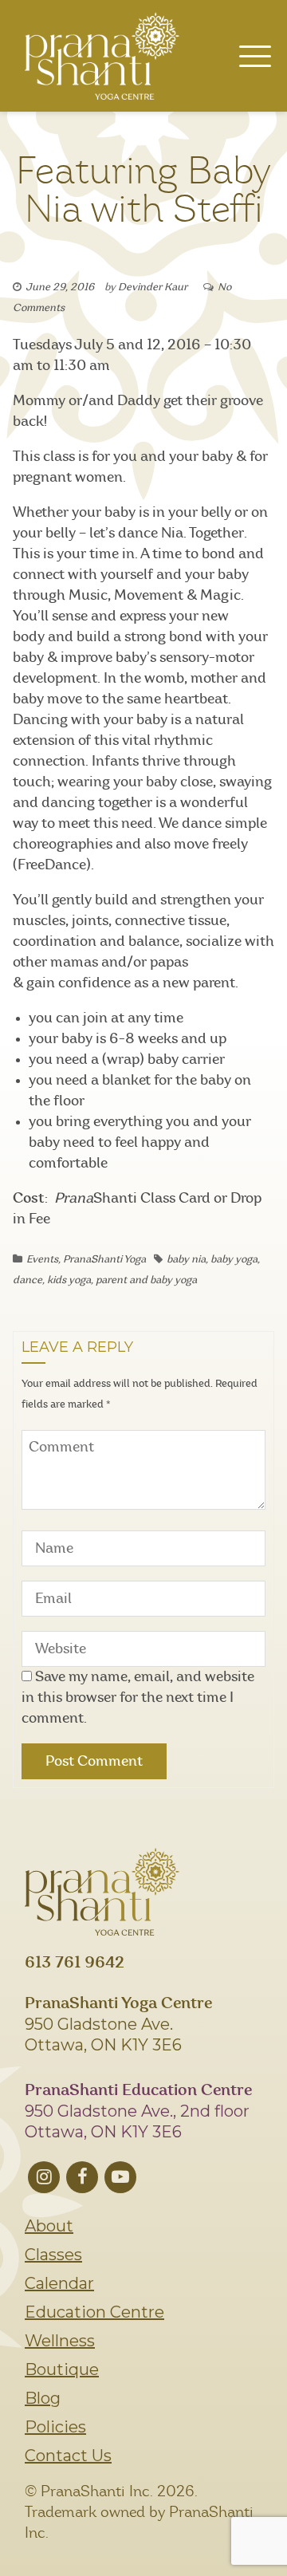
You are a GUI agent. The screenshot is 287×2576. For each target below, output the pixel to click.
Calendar (59, 2283)
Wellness (60, 2341)
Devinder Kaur (153, 288)
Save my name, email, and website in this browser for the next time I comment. (138, 1698)
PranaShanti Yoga (104, 1260)
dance (28, 1280)
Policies (55, 2427)
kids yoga (69, 1280)
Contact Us (68, 2456)
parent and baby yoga (146, 1280)
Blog (43, 2398)
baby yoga (234, 1260)
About (49, 2226)
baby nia (186, 1260)
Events (42, 1260)
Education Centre (94, 2312)
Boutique (62, 2369)
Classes (53, 2255)
